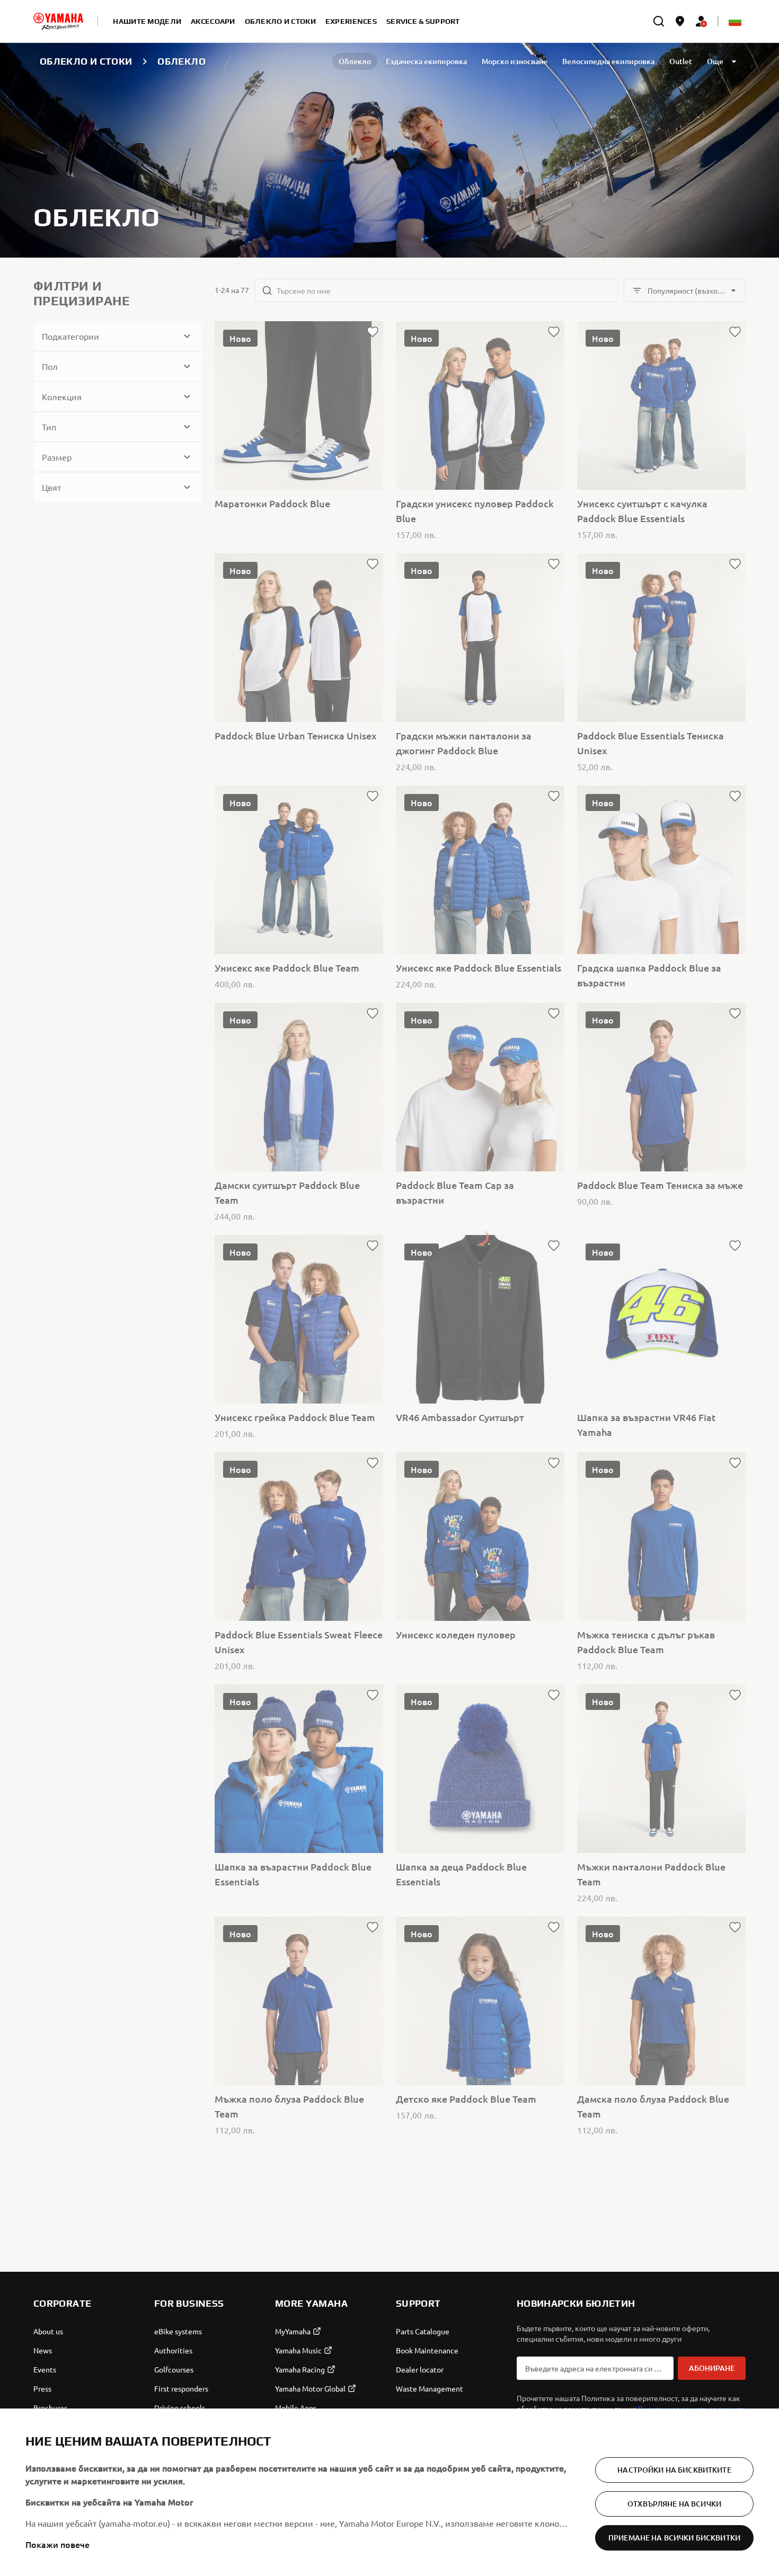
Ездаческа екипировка (426, 61)
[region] (389, 2492)
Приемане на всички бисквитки (674, 2538)
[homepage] (58, 21)
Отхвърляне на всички (674, 2504)
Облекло (355, 61)
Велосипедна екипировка (608, 61)
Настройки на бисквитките (674, 2470)
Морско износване (515, 61)
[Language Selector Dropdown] (735, 21)
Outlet (681, 61)
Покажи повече (57, 2544)
